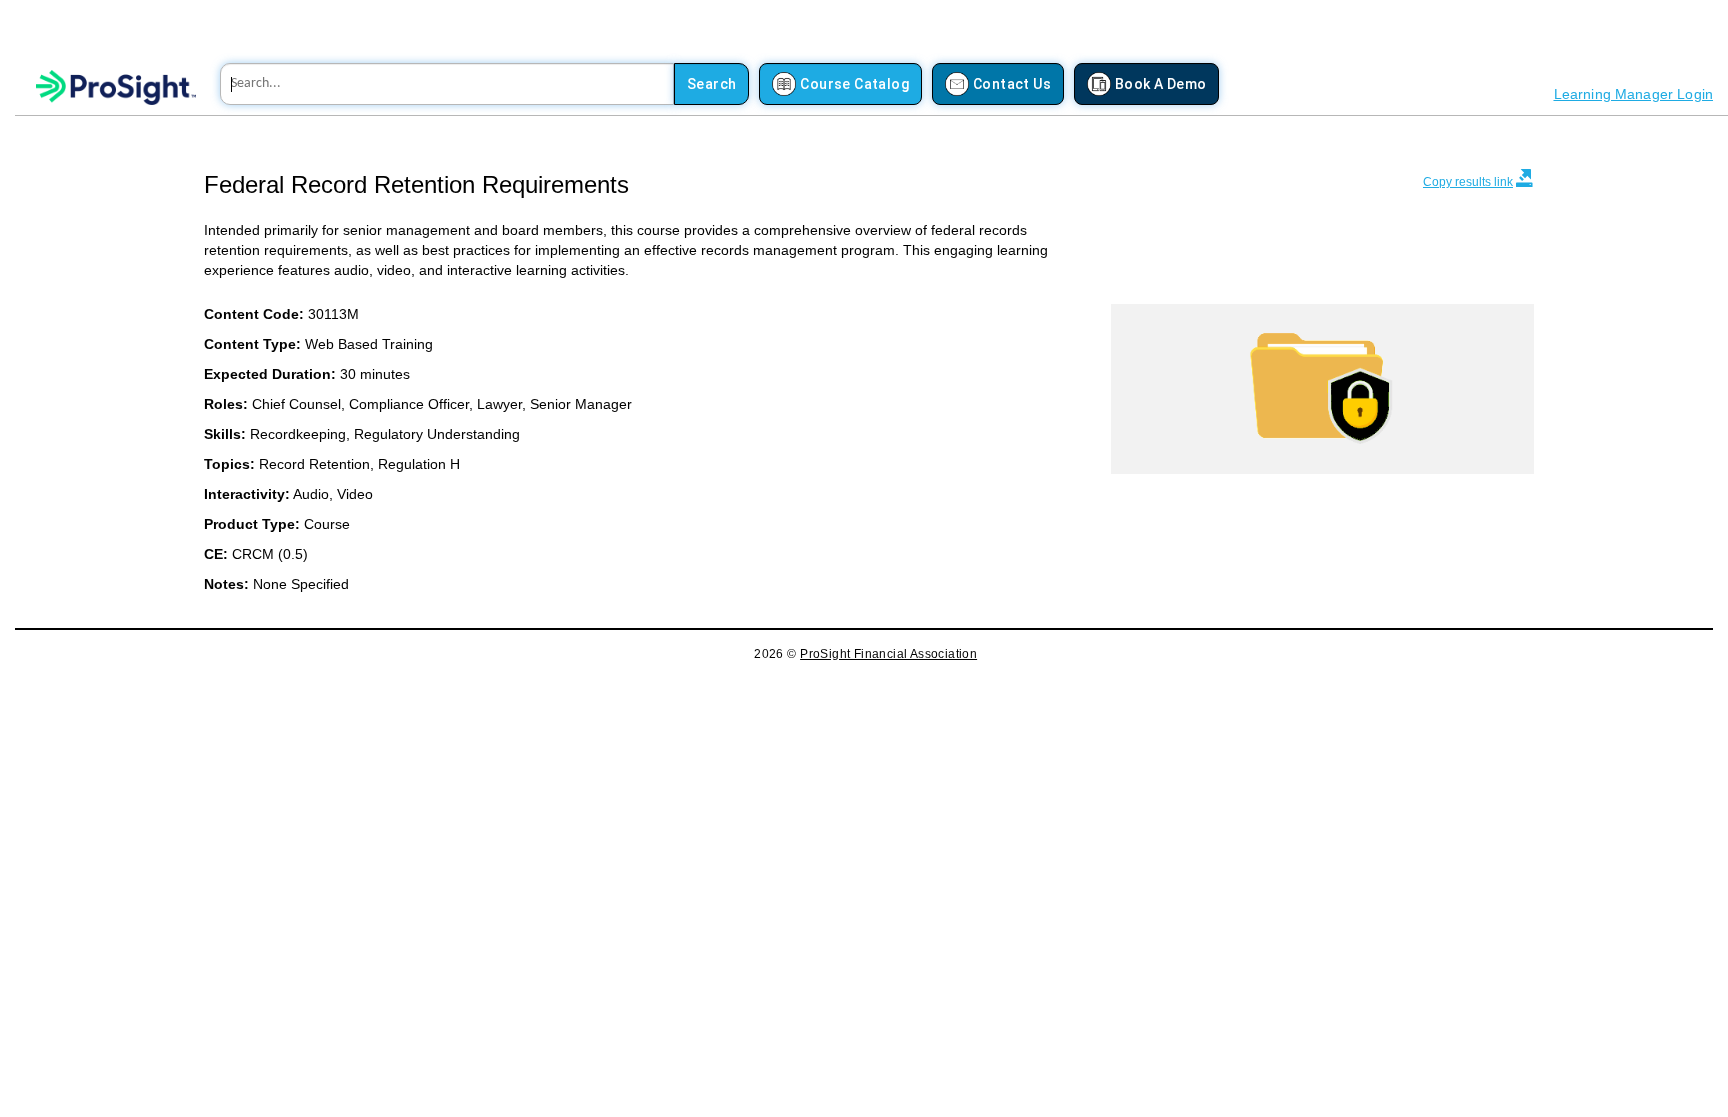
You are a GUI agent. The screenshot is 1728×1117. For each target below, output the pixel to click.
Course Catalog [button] (854, 84)
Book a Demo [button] (1160, 84)
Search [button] (711, 84)
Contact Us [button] (1012, 84)
